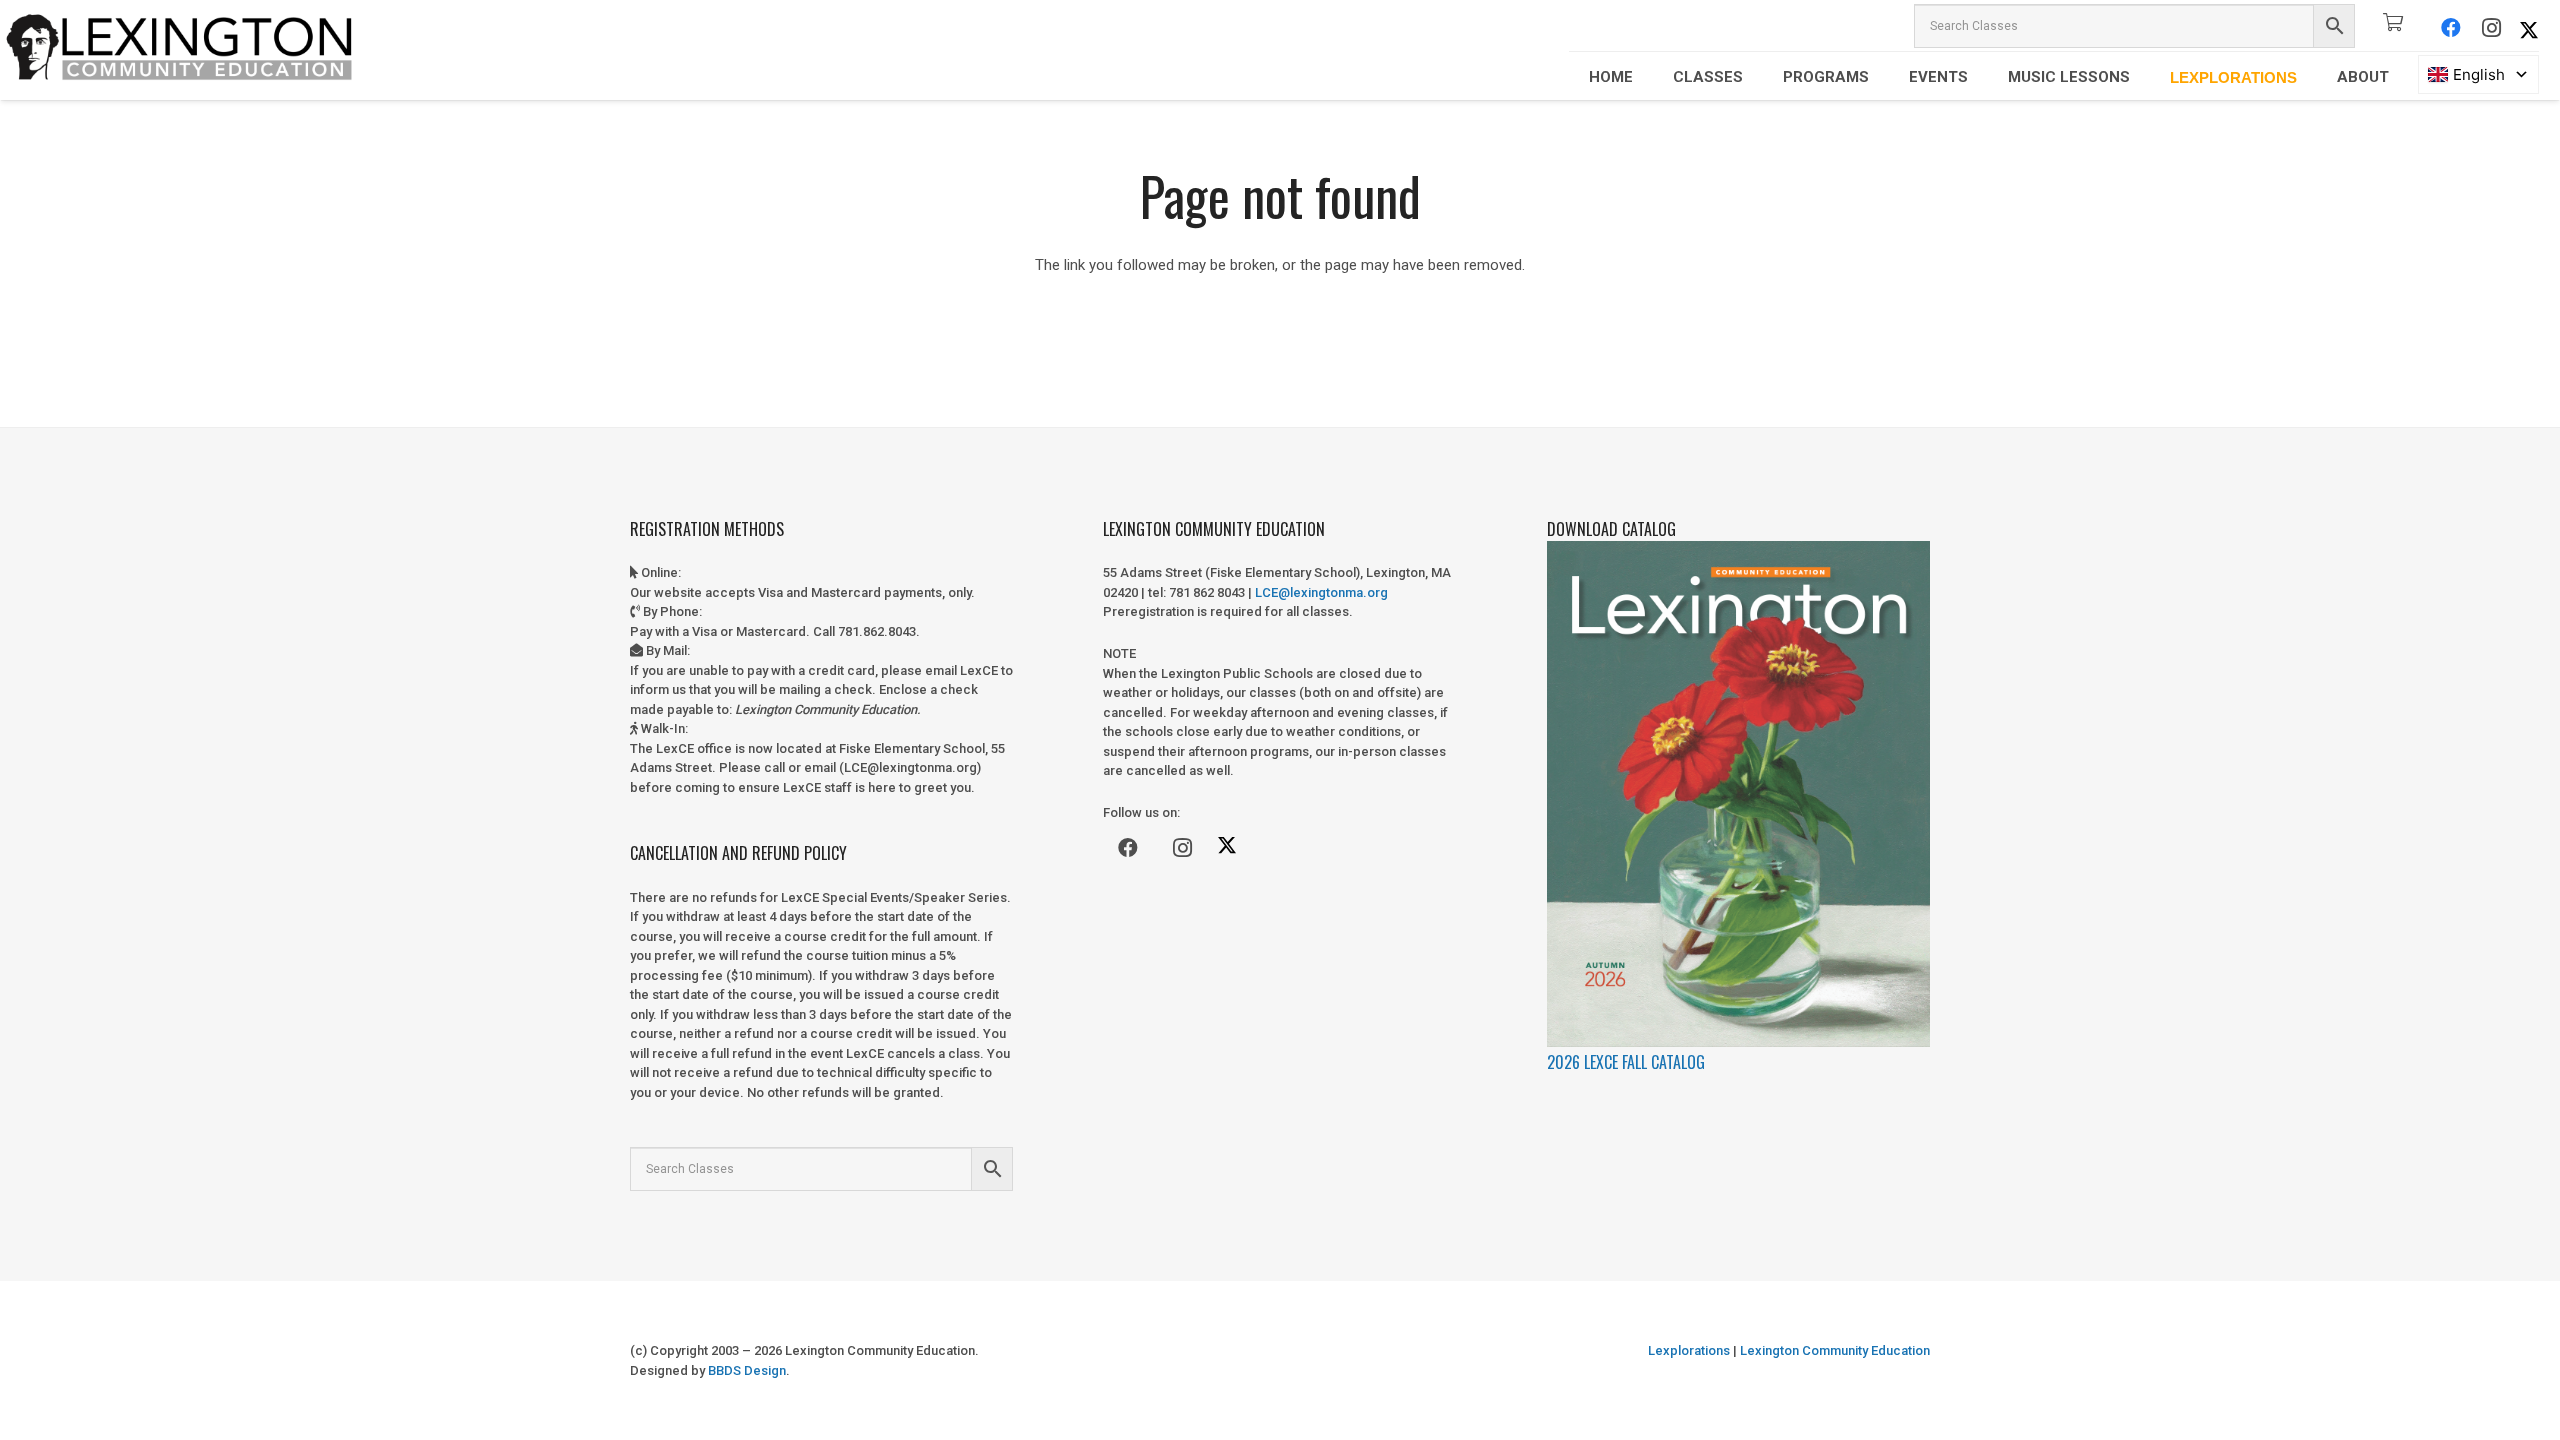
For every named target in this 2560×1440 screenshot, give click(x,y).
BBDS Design (747, 1370)
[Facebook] (2451, 28)
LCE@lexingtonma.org (1321, 592)
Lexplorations (1689, 1350)
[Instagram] (2491, 28)
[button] (1647, 77)
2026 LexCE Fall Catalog (1626, 1062)
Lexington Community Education (1833, 1350)
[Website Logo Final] (180, 50)
